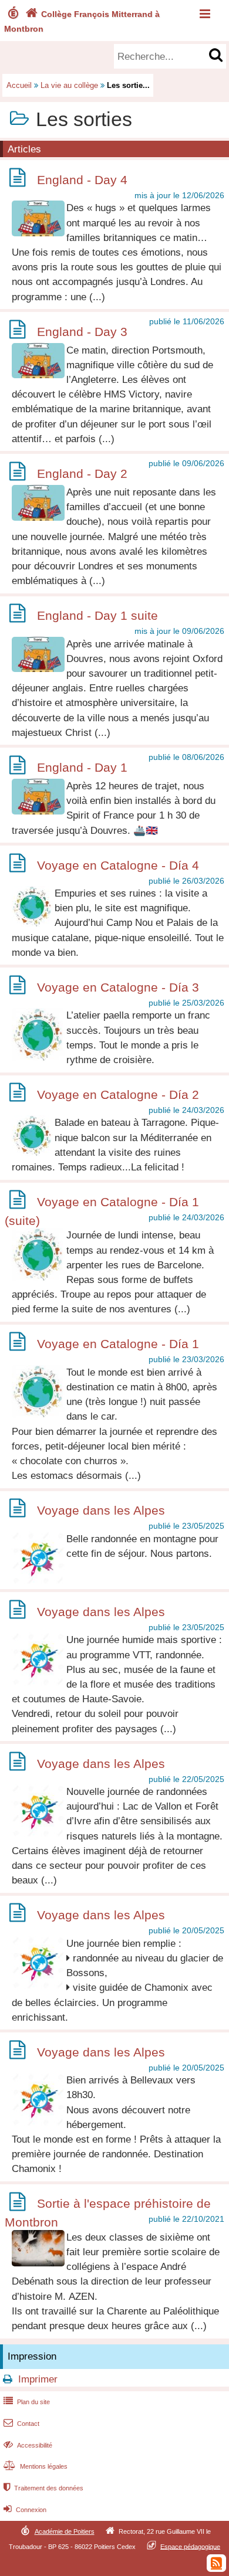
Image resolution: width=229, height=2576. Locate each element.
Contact (21, 2424)
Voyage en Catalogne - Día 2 (118, 1094)
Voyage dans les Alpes (101, 1510)
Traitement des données (43, 2488)
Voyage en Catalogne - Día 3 (118, 987)
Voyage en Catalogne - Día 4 (118, 865)
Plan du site (27, 2402)
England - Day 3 (82, 332)
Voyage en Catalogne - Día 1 (118, 1344)
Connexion (25, 2510)
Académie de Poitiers (65, 2531)
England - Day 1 (82, 767)
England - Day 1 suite (97, 615)
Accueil (19, 85)
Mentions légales (36, 2466)
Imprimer (38, 2379)
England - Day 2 (82, 474)
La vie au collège (69, 85)
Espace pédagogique (190, 2546)
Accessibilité (28, 2445)
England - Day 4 (82, 180)
